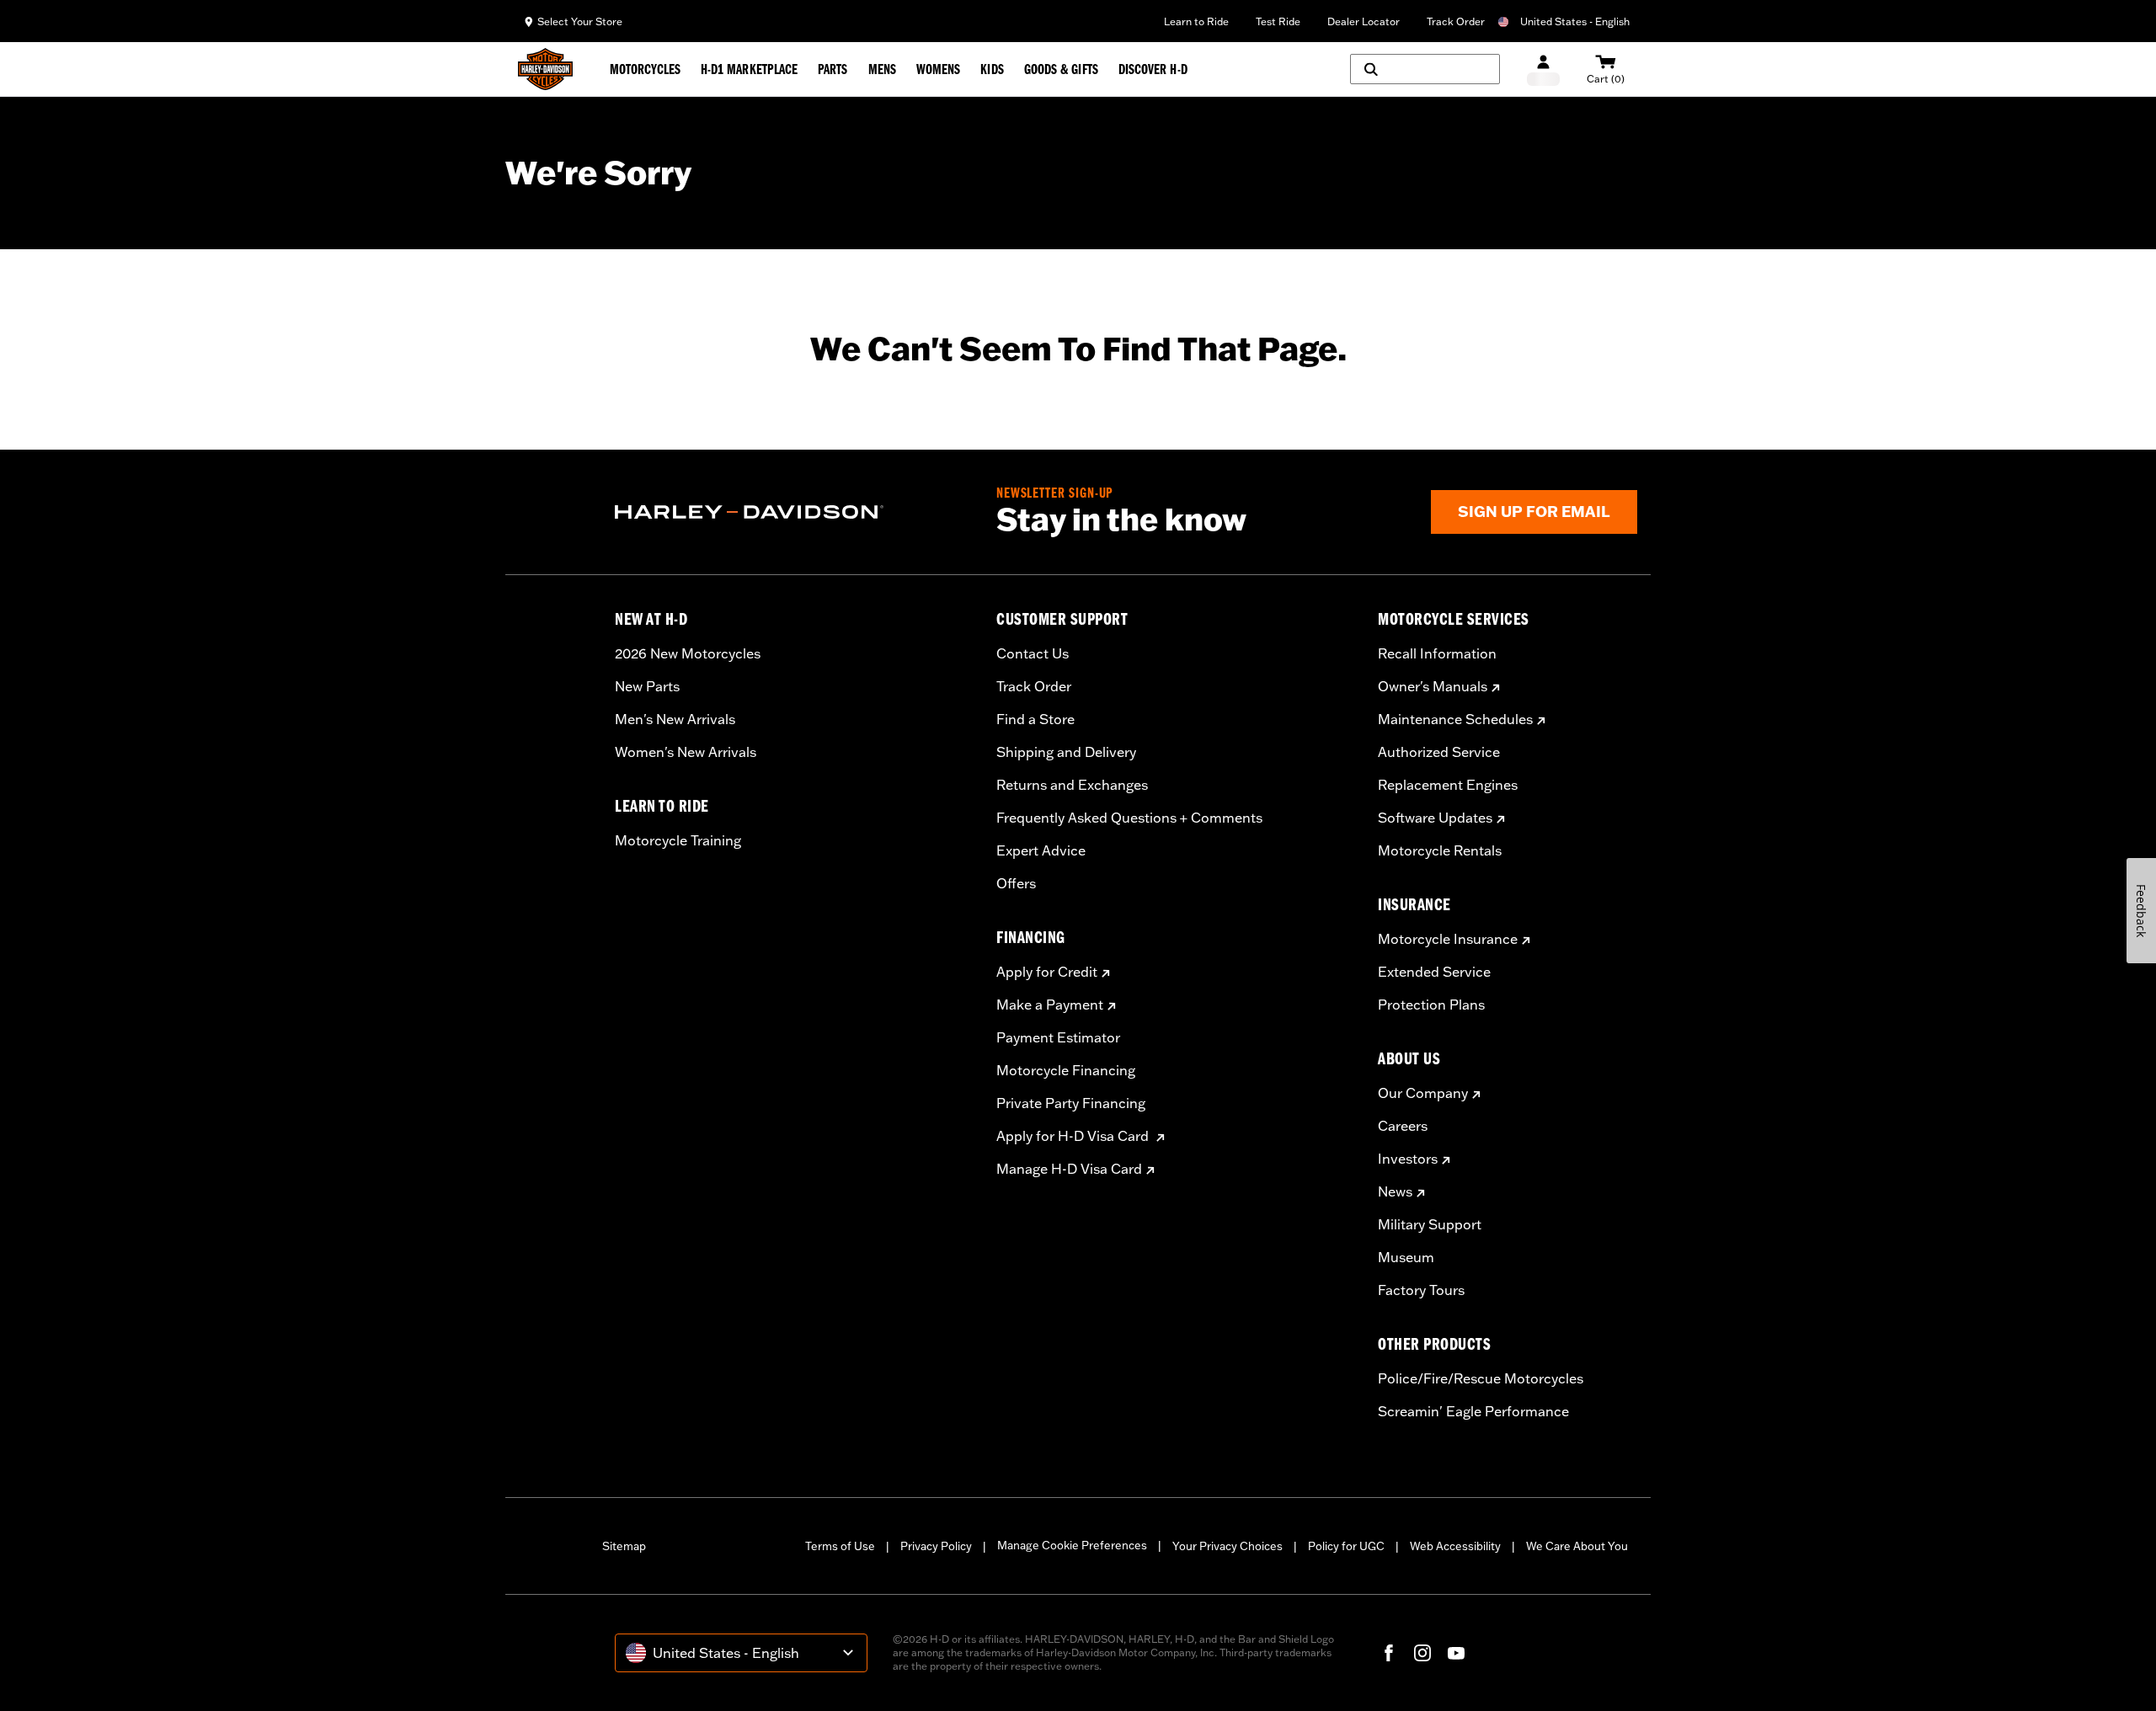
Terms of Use (840, 1546)
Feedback (2141, 911)
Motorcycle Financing (1066, 1070)
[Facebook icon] (1389, 1653)
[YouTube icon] (1456, 1653)
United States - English (1575, 21)
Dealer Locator (1364, 21)
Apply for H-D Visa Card (1074, 1136)
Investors (1408, 1159)
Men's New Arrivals (675, 719)
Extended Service (1434, 972)
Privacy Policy (936, 1546)
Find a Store (1035, 719)
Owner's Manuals (1433, 686)
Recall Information (1437, 653)
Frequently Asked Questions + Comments (1129, 818)
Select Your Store (580, 21)
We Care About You (1577, 1546)
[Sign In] (1543, 69)
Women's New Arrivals (686, 752)
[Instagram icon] (1422, 1653)
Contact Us (1033, 653)
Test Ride (1278, 21)
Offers (1016, 883)
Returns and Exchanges (1072, 785)
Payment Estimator (1058, 1037)
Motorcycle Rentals (1440, 850)
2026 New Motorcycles (688, 653)
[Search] (1425, 69)
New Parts (647, 686)
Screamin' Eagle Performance (1473, 1411)
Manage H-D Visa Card (1069, 1169)
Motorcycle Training (678, 840)
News (1395, 1191)
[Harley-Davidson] (793, 512)
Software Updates (1435, 818)
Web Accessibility (1455, 1546)
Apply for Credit (1047, 972)
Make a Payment (1050, 1005)
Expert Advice (1041, 850)
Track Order (1456, 21)
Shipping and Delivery (1066, 752)
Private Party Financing (1071, 1103)
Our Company (1423, 1093)
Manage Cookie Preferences (1072, 1545)
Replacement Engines (1448, 785)
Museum (1406, 1257)
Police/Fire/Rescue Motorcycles (1481, 1378)
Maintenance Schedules (1455, 719)
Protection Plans (1431, 1005)
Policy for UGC (1346, 1546)
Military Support (1430, 1224)
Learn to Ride (1196, 21)
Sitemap (624, 1546)
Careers (1403, 1126)
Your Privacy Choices (1227, 1546)
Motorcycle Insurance (1448, 939)
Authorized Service (1439, 752)
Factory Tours (1421, 1290)
